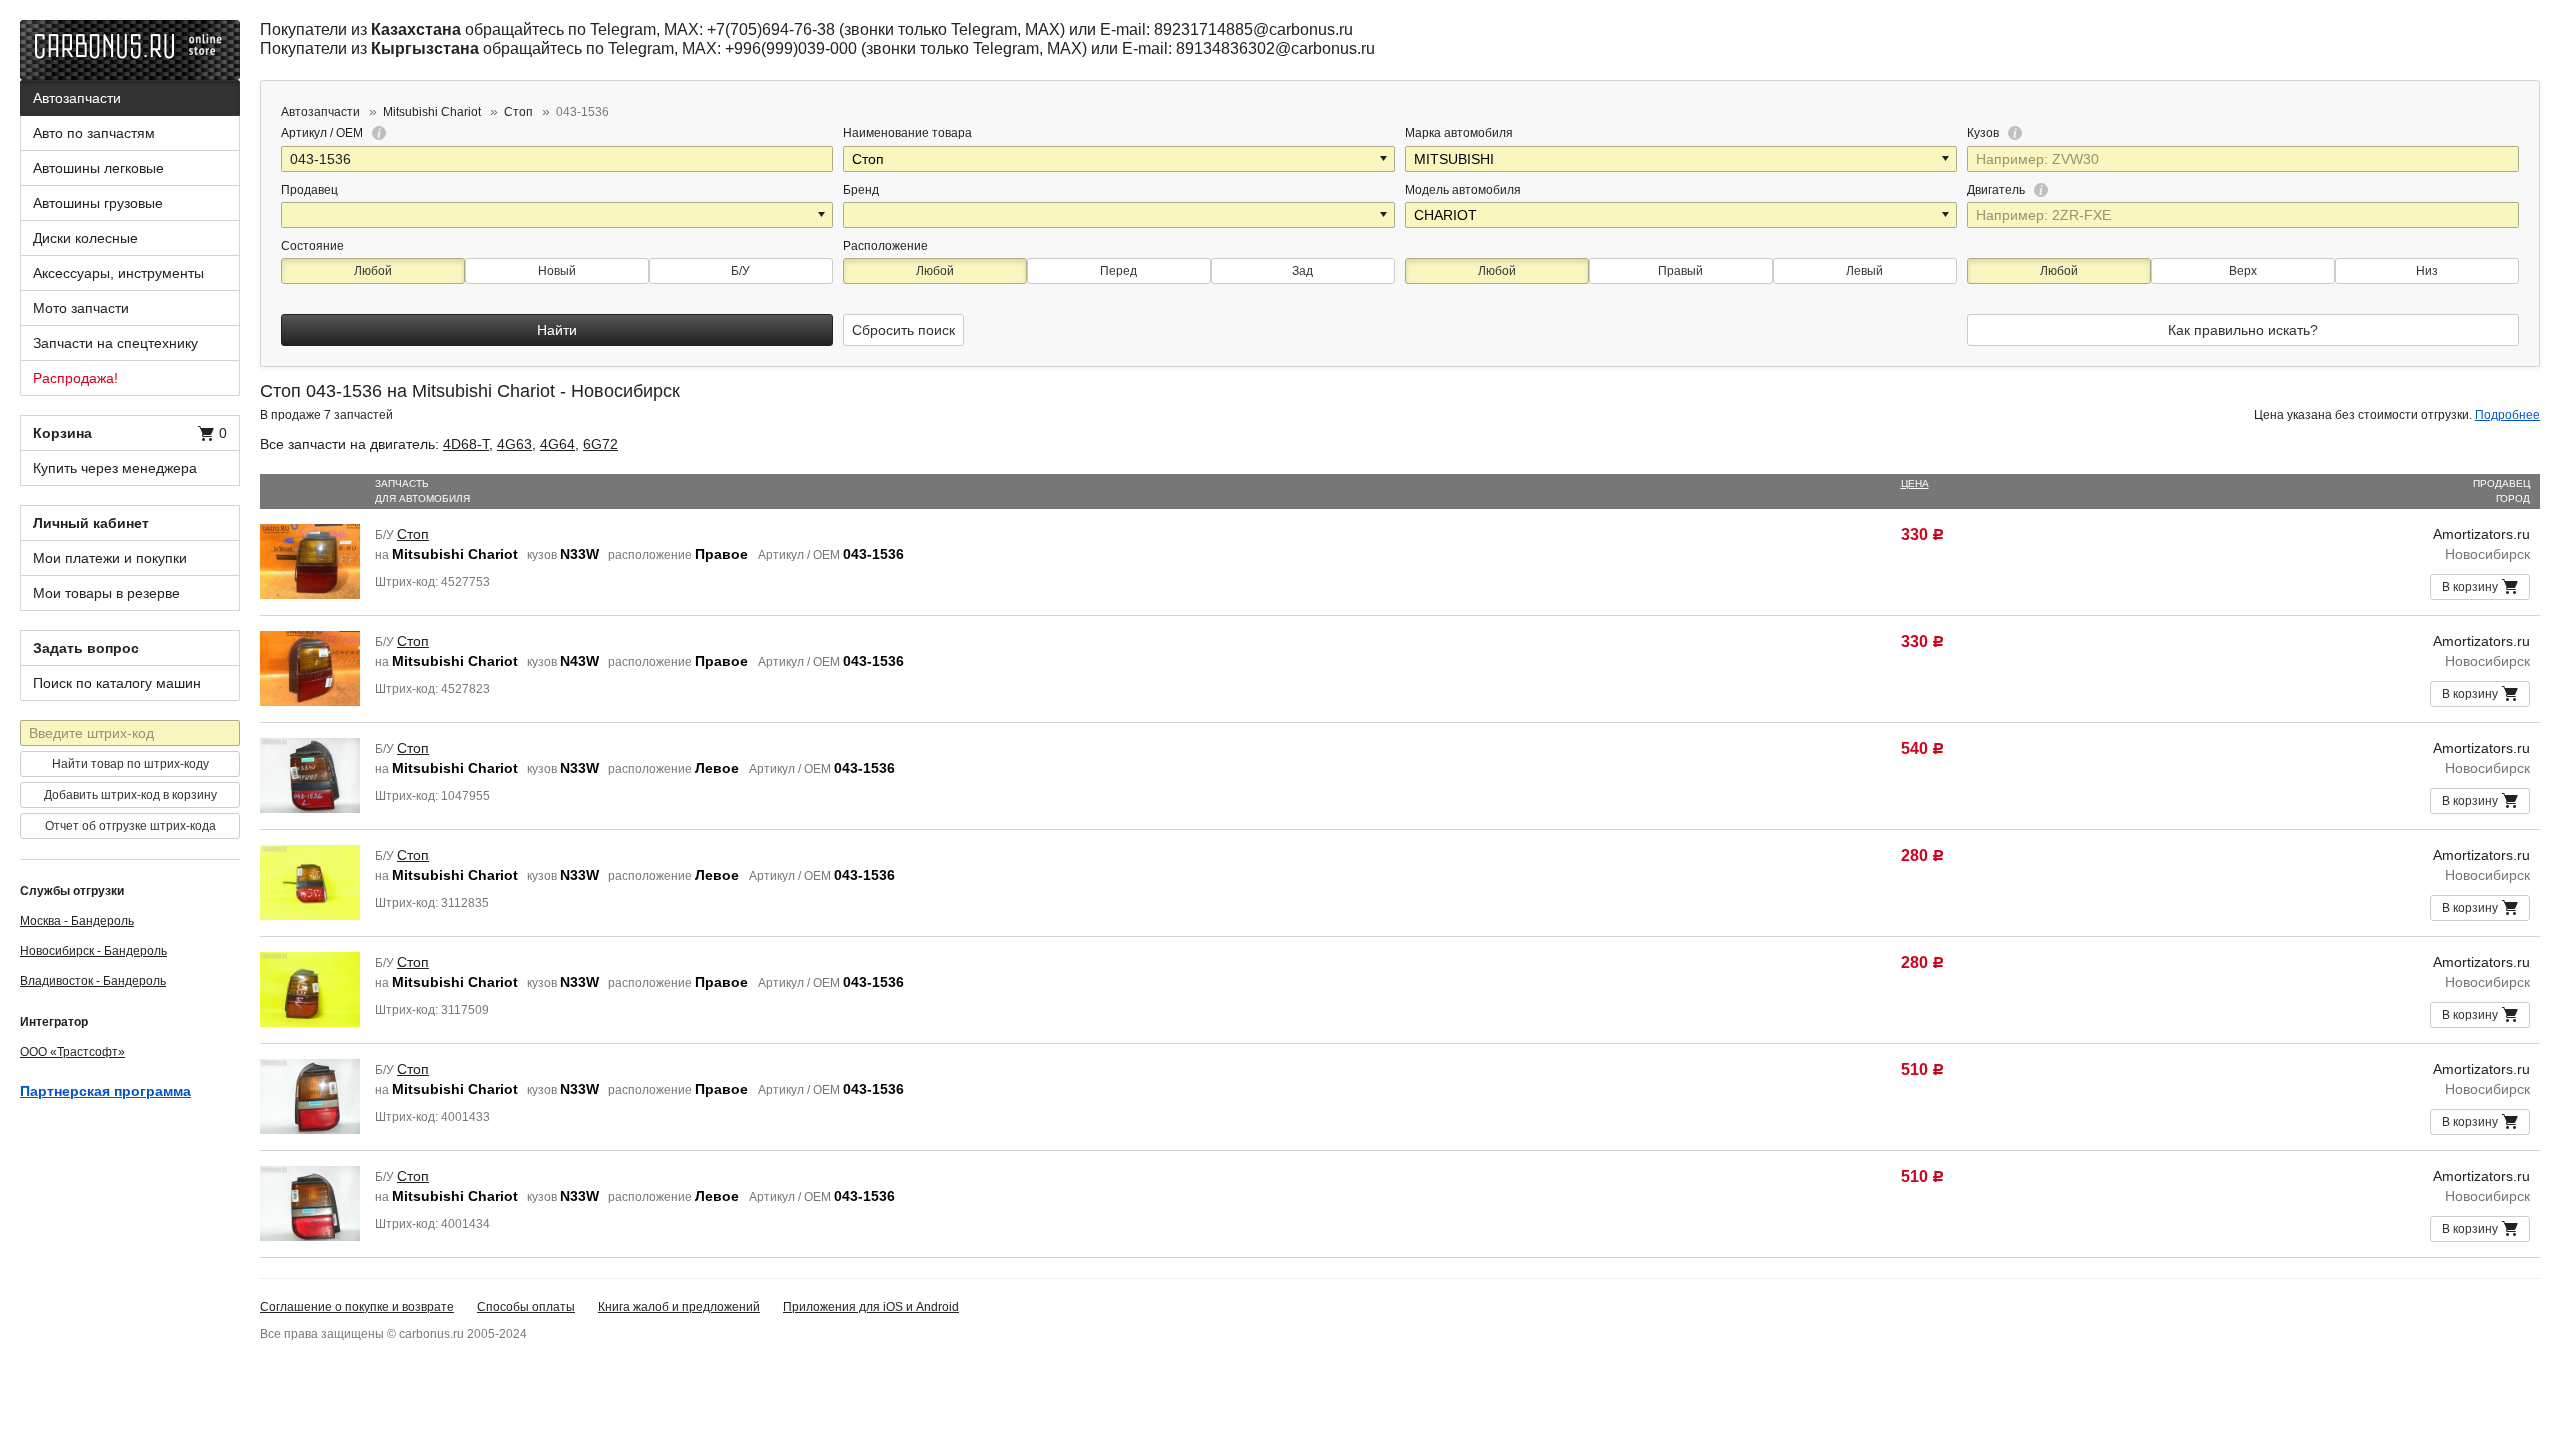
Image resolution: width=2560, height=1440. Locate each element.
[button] (1385, 159)
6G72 (600, 444)
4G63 (514, 444)
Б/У (740, 271)
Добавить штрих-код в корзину (130, 795)
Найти (557, 330)
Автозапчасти (77, 98)
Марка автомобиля (1459, 133)
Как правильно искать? (2243, 330)
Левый (1864, 271)
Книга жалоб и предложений (679, 1307)
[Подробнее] (376, 133)
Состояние (312, 246)
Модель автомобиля (1463, 190)
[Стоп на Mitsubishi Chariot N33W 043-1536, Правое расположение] (310, 560)
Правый (1680, 271)
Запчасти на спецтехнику (115, 343)
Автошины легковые (98, 168)
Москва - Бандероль (77, 921)
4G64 (557, 444)
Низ (2427, 271)
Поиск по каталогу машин (117, 683)
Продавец (309, 190)
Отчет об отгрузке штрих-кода (130, 826)
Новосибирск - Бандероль (93, 951)
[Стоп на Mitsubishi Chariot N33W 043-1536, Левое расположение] (310, 774)
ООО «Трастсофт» (72, 1052)
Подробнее (2507, 415)
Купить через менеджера (115, 468)
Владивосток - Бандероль (93, 981)
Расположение (885, 246)
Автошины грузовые (98, 203)
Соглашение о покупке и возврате (357, 1307)
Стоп (413, 534)
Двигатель (1997, 190)
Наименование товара (907, 133)
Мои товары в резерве (106, 593)
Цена (1915, 483)
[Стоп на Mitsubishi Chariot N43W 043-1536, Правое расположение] (310, 667)
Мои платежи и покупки (110, 558)
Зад (1302, 271)
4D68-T (466, 444)
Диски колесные (85, 238)
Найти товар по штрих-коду (130, 764)
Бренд (861, 190)
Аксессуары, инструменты (118, 273)
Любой (373, 271)
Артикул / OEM (323, 133)
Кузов (1984, 133)
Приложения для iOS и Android (871, 1307)
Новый (557, 271)
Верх (2243, 271)
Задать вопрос (86, 648)
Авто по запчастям (94, 133)
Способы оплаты (526, 1307)
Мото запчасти (81, 308)
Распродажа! (75, 378)
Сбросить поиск (903, 330)
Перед (1118, 271)
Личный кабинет (91, 523)
